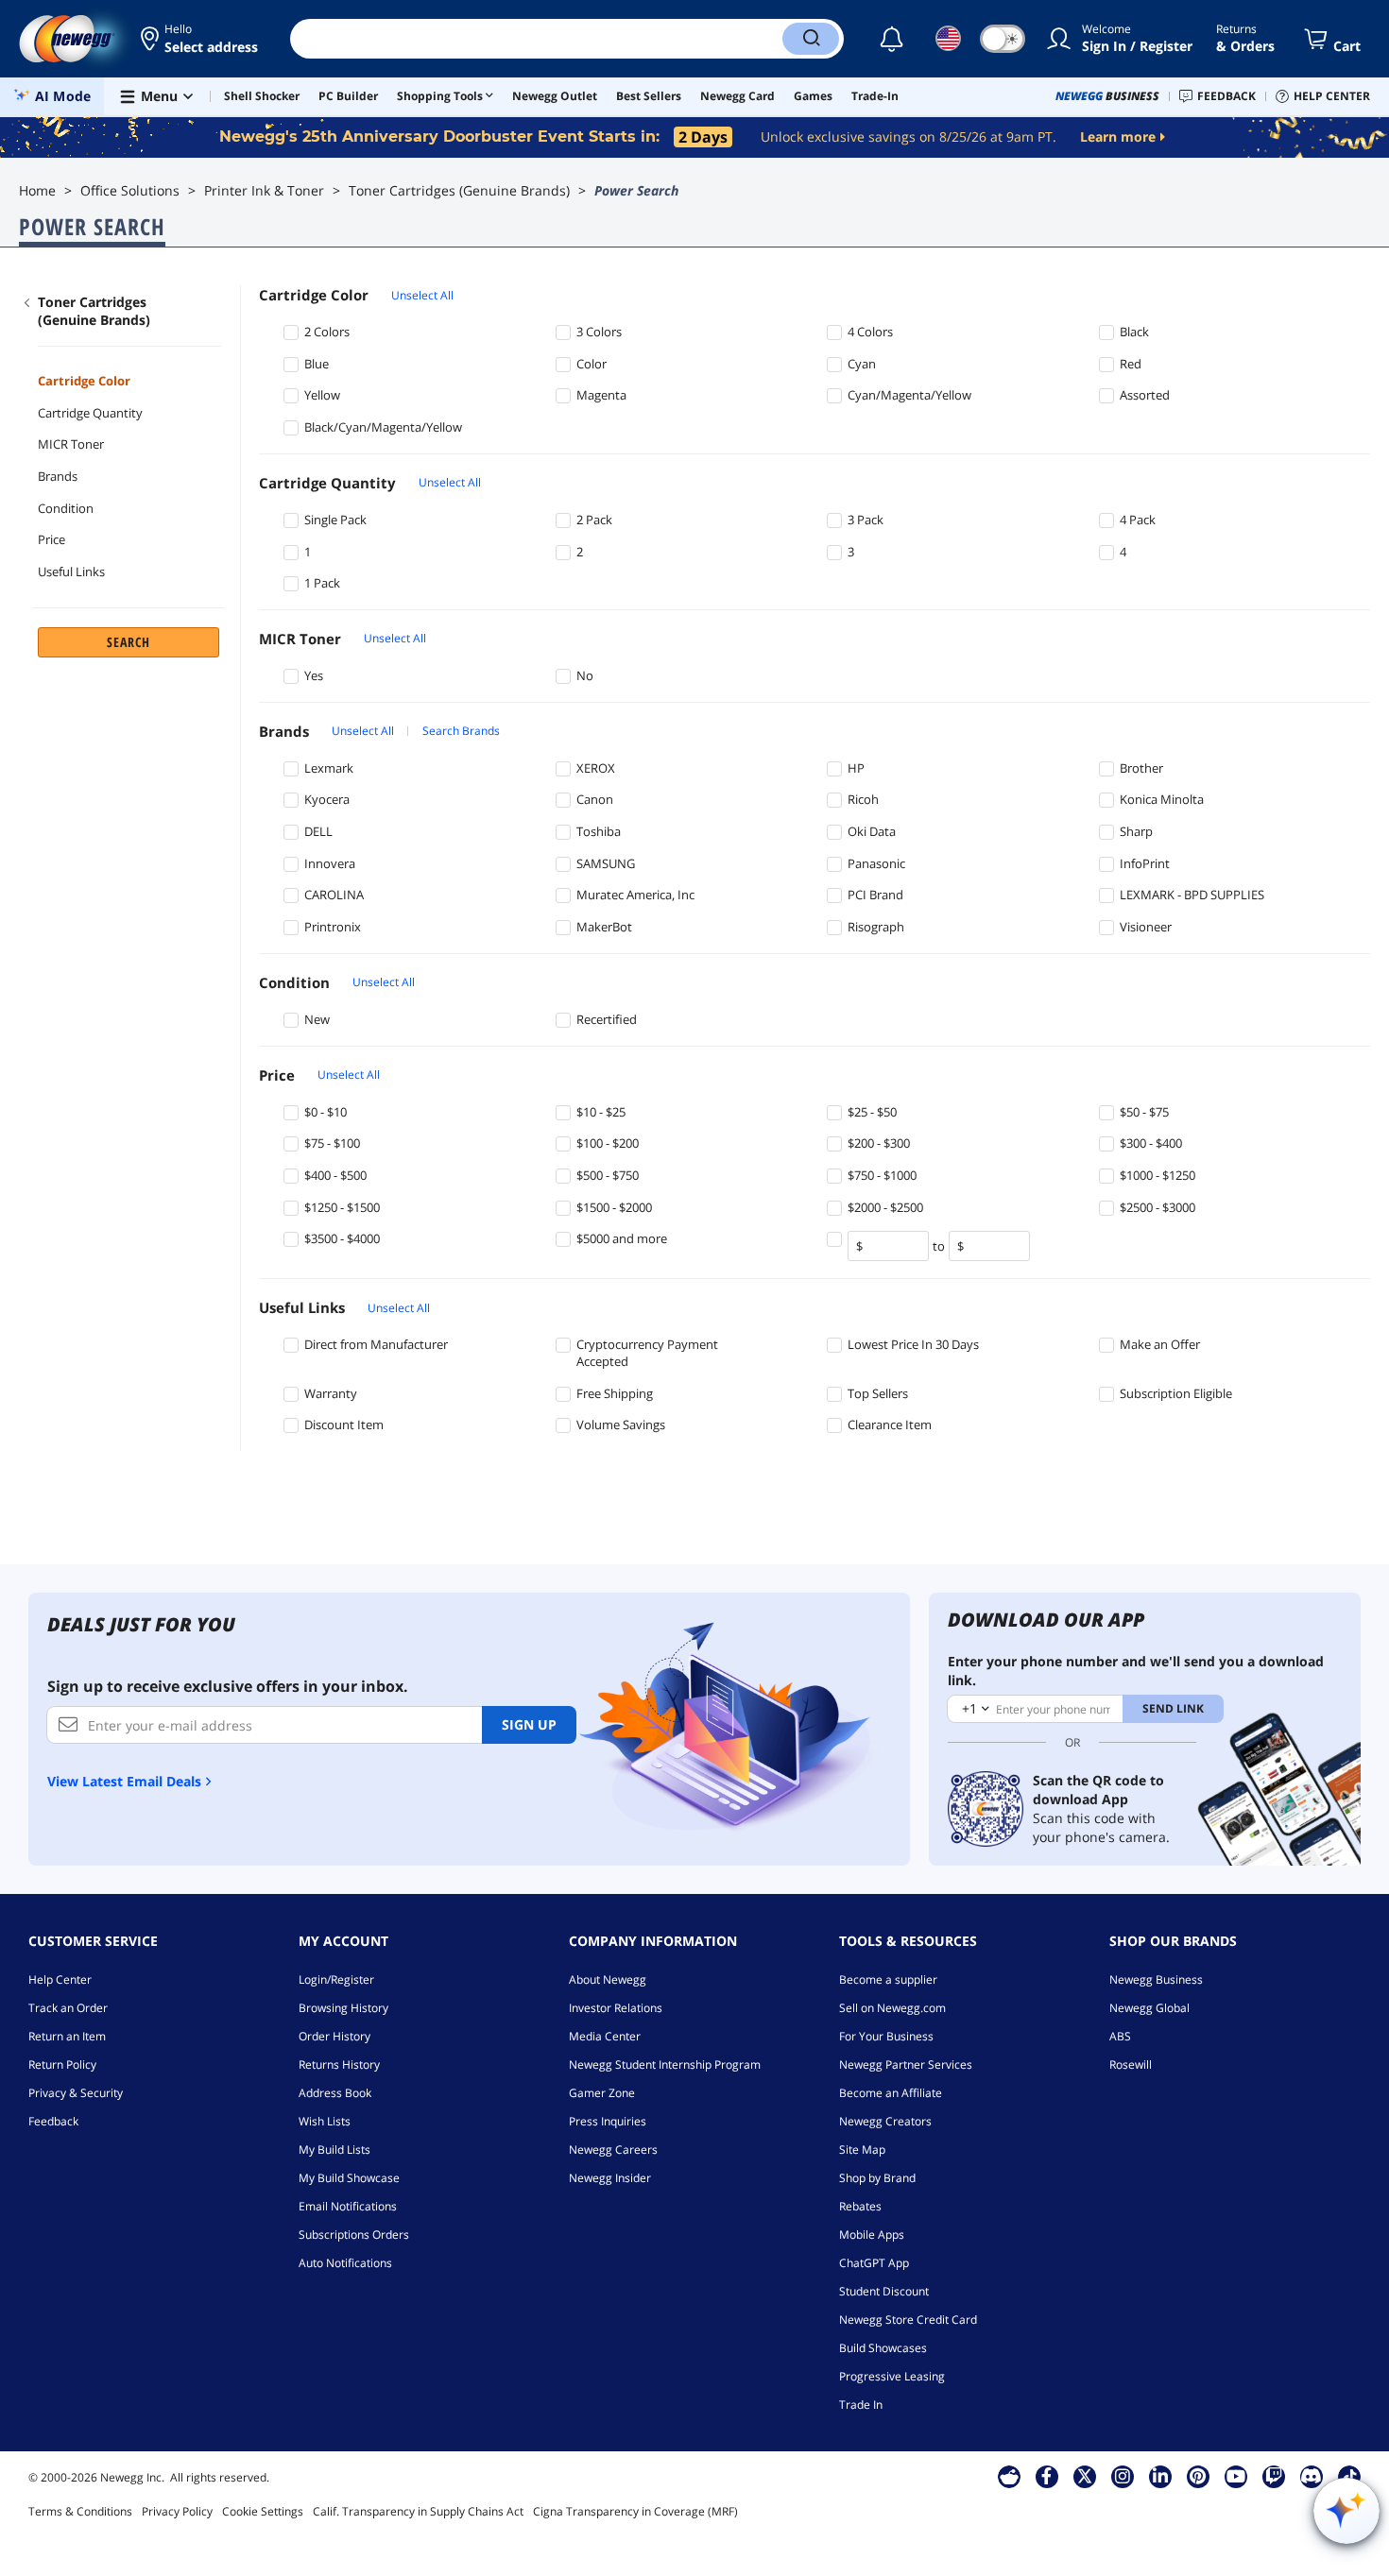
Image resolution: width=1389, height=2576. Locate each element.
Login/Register (336, 1979)
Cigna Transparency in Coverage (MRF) (635, 2511)
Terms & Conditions (80, 2511)
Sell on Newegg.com (892, 2008)
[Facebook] (1046, 2476)
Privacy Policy (177, 2511)
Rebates (860, 2206)
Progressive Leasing (892, 2376)
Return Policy (62, 2064)
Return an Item (67, 2036)
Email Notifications (348, 2206)
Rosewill (1131, 2064)
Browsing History (343, 2008)
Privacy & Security (76, 2093)
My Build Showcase (349, 2178)
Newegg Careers (613, 2150)
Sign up (529, 1724)
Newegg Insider (610, 2178)
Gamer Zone (602, 2093)
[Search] (811, 39)
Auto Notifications (345, 2263)
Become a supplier (888, 1979)
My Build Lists (334, 2150)
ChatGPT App (874, 2263)
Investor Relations (616, 2008)
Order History (334, 2036)
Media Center (605, 2036)
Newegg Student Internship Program (665, 2064)
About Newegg (608, 1979)
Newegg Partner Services (906, 2064)
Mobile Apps (872, 2235)
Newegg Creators (885, 2121)
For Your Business (886, 2036)
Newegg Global (1149, 2008)
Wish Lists (325, 2121)
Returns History (339, 2064)
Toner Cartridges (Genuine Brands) (459, 190)
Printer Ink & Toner (264, 190)
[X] (1085, 2476)
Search (129, 642)
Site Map (862, 2150)
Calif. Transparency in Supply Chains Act (418, 2511)
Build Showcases (883, 2348)
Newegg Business (1156, 1979)
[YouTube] (1236, 2476)
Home (37, 190)
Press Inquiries (608, 2121)
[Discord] (1311, 2476)
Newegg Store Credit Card (908, 2320)
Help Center (60, 1979)
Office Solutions (130, 190)
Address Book (335, 2093)
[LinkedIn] (1160, 2476)
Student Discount (884, 2291)
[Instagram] (1123, 2476)
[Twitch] (1274, 2476)
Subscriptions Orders (354, 2235)
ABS (1120, 2036)
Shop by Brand (877, 2178)
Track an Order (68, 2008)
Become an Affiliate (891, 2093)
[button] (201, 39)
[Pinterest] (1198, 2476)
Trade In (861, 2405)
